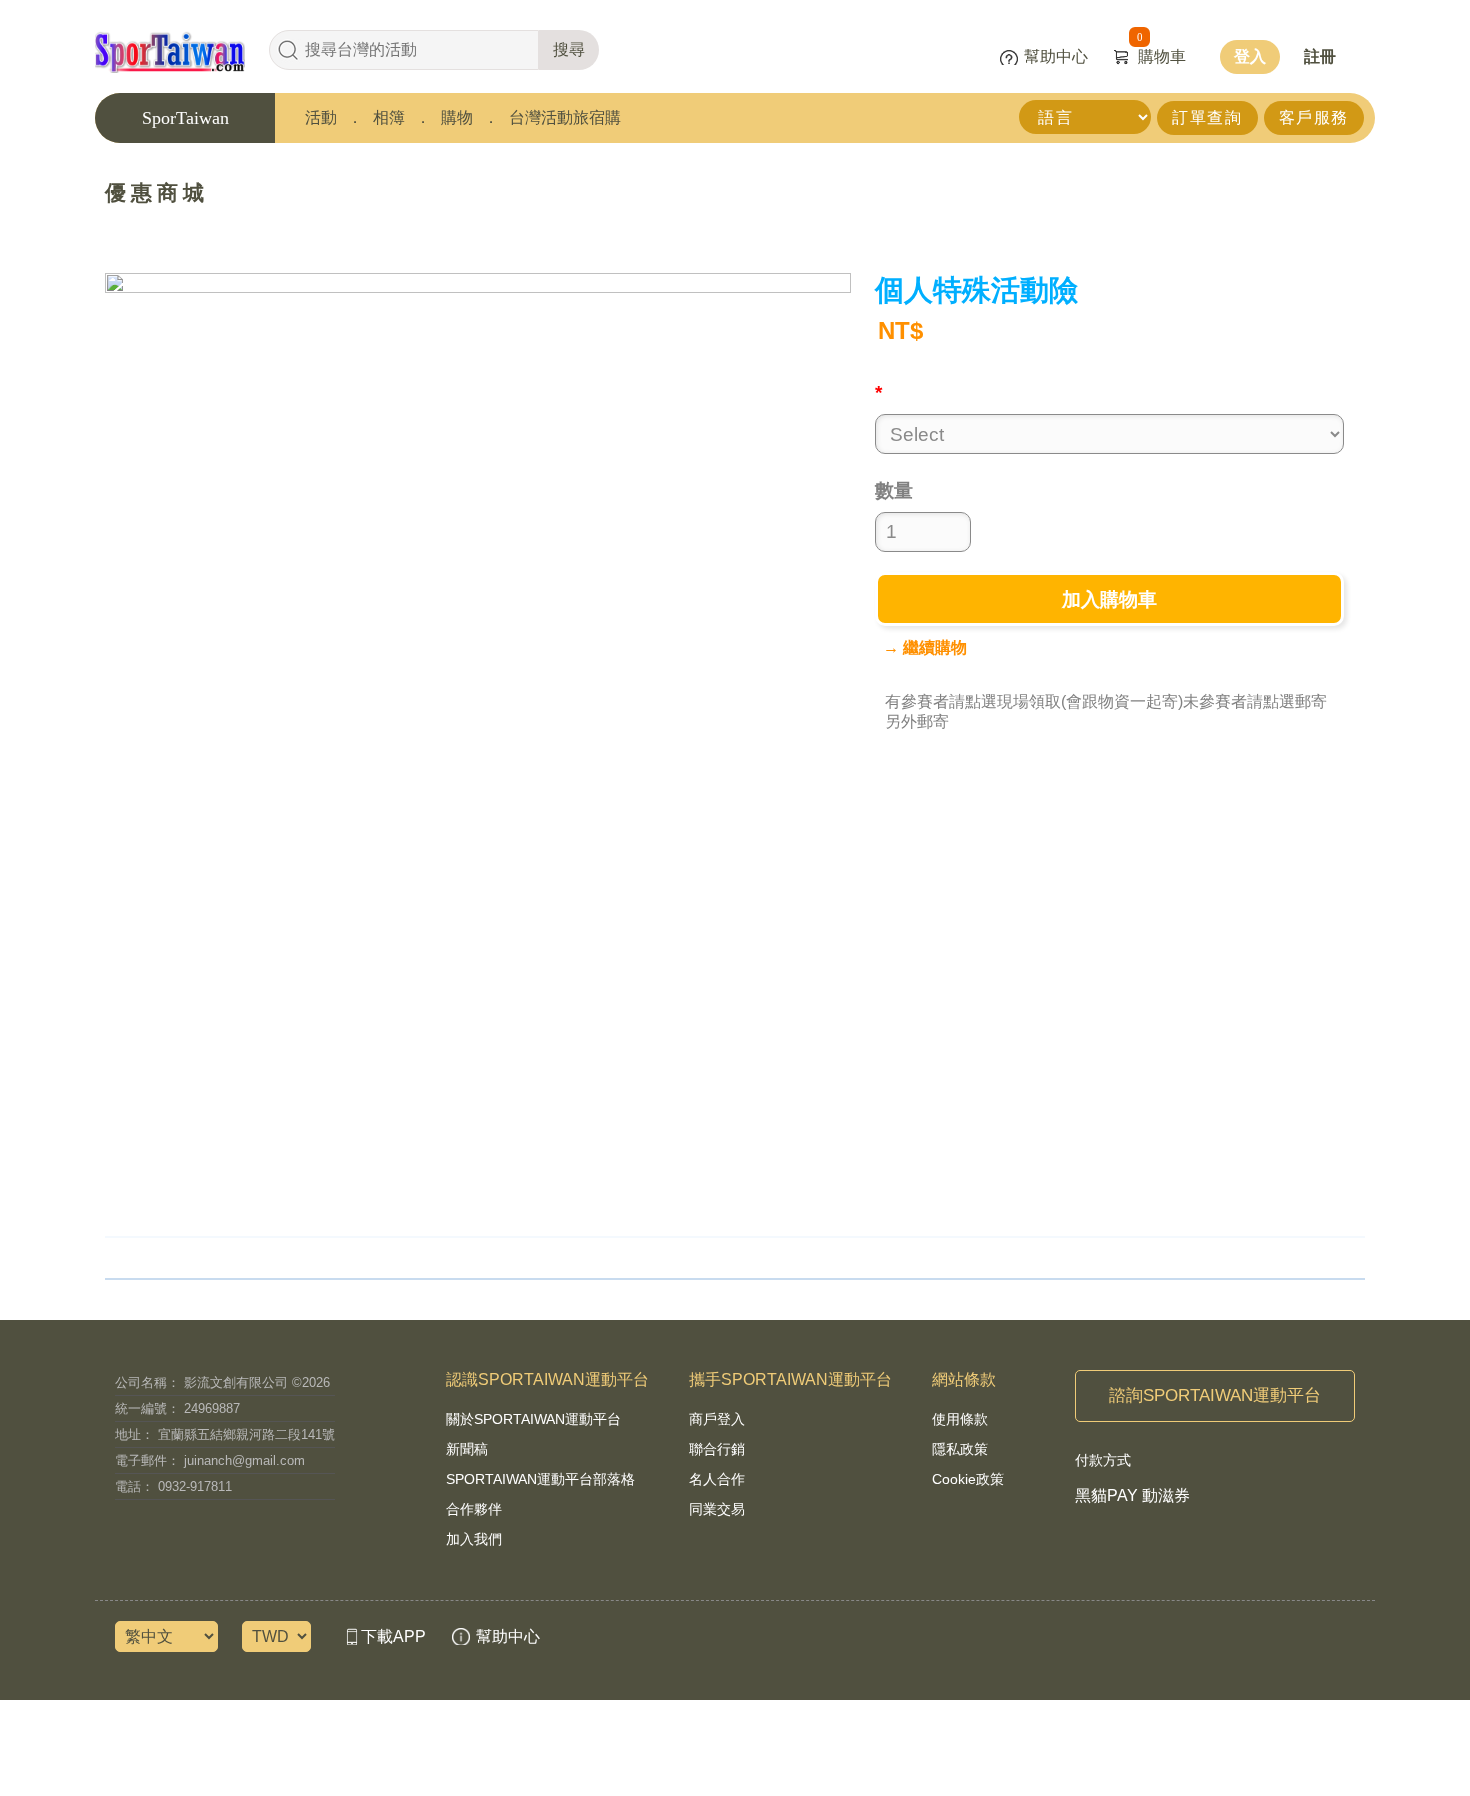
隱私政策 (960, 1449)
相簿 (389, 117)
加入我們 (474, 1539)
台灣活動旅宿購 (565, 117)
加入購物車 (1109, 599)
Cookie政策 (968, 1479)
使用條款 (960, 1419)
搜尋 (569, 49)
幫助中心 (1056, 56)
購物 (457, 117)
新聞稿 (467, 1449)
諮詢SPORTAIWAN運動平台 (1215, 1395)
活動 (321, 117)
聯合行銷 (717, 1449)
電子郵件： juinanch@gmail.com (210, 1460)
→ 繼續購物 (925, 647)
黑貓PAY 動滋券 (1132, 1495)
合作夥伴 (474, 1509)
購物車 (1161, 56)
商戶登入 (717, 1419)
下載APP (393, 1636)
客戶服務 (1314, 117)
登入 (1250, 56)
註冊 (1320, 56)
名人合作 (717, 1479)
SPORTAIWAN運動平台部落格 (540, 1479)
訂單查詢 (1207, 117)
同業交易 (717, 1509)
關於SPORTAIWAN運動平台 (533, 1419)
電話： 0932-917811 (173, 1486)
